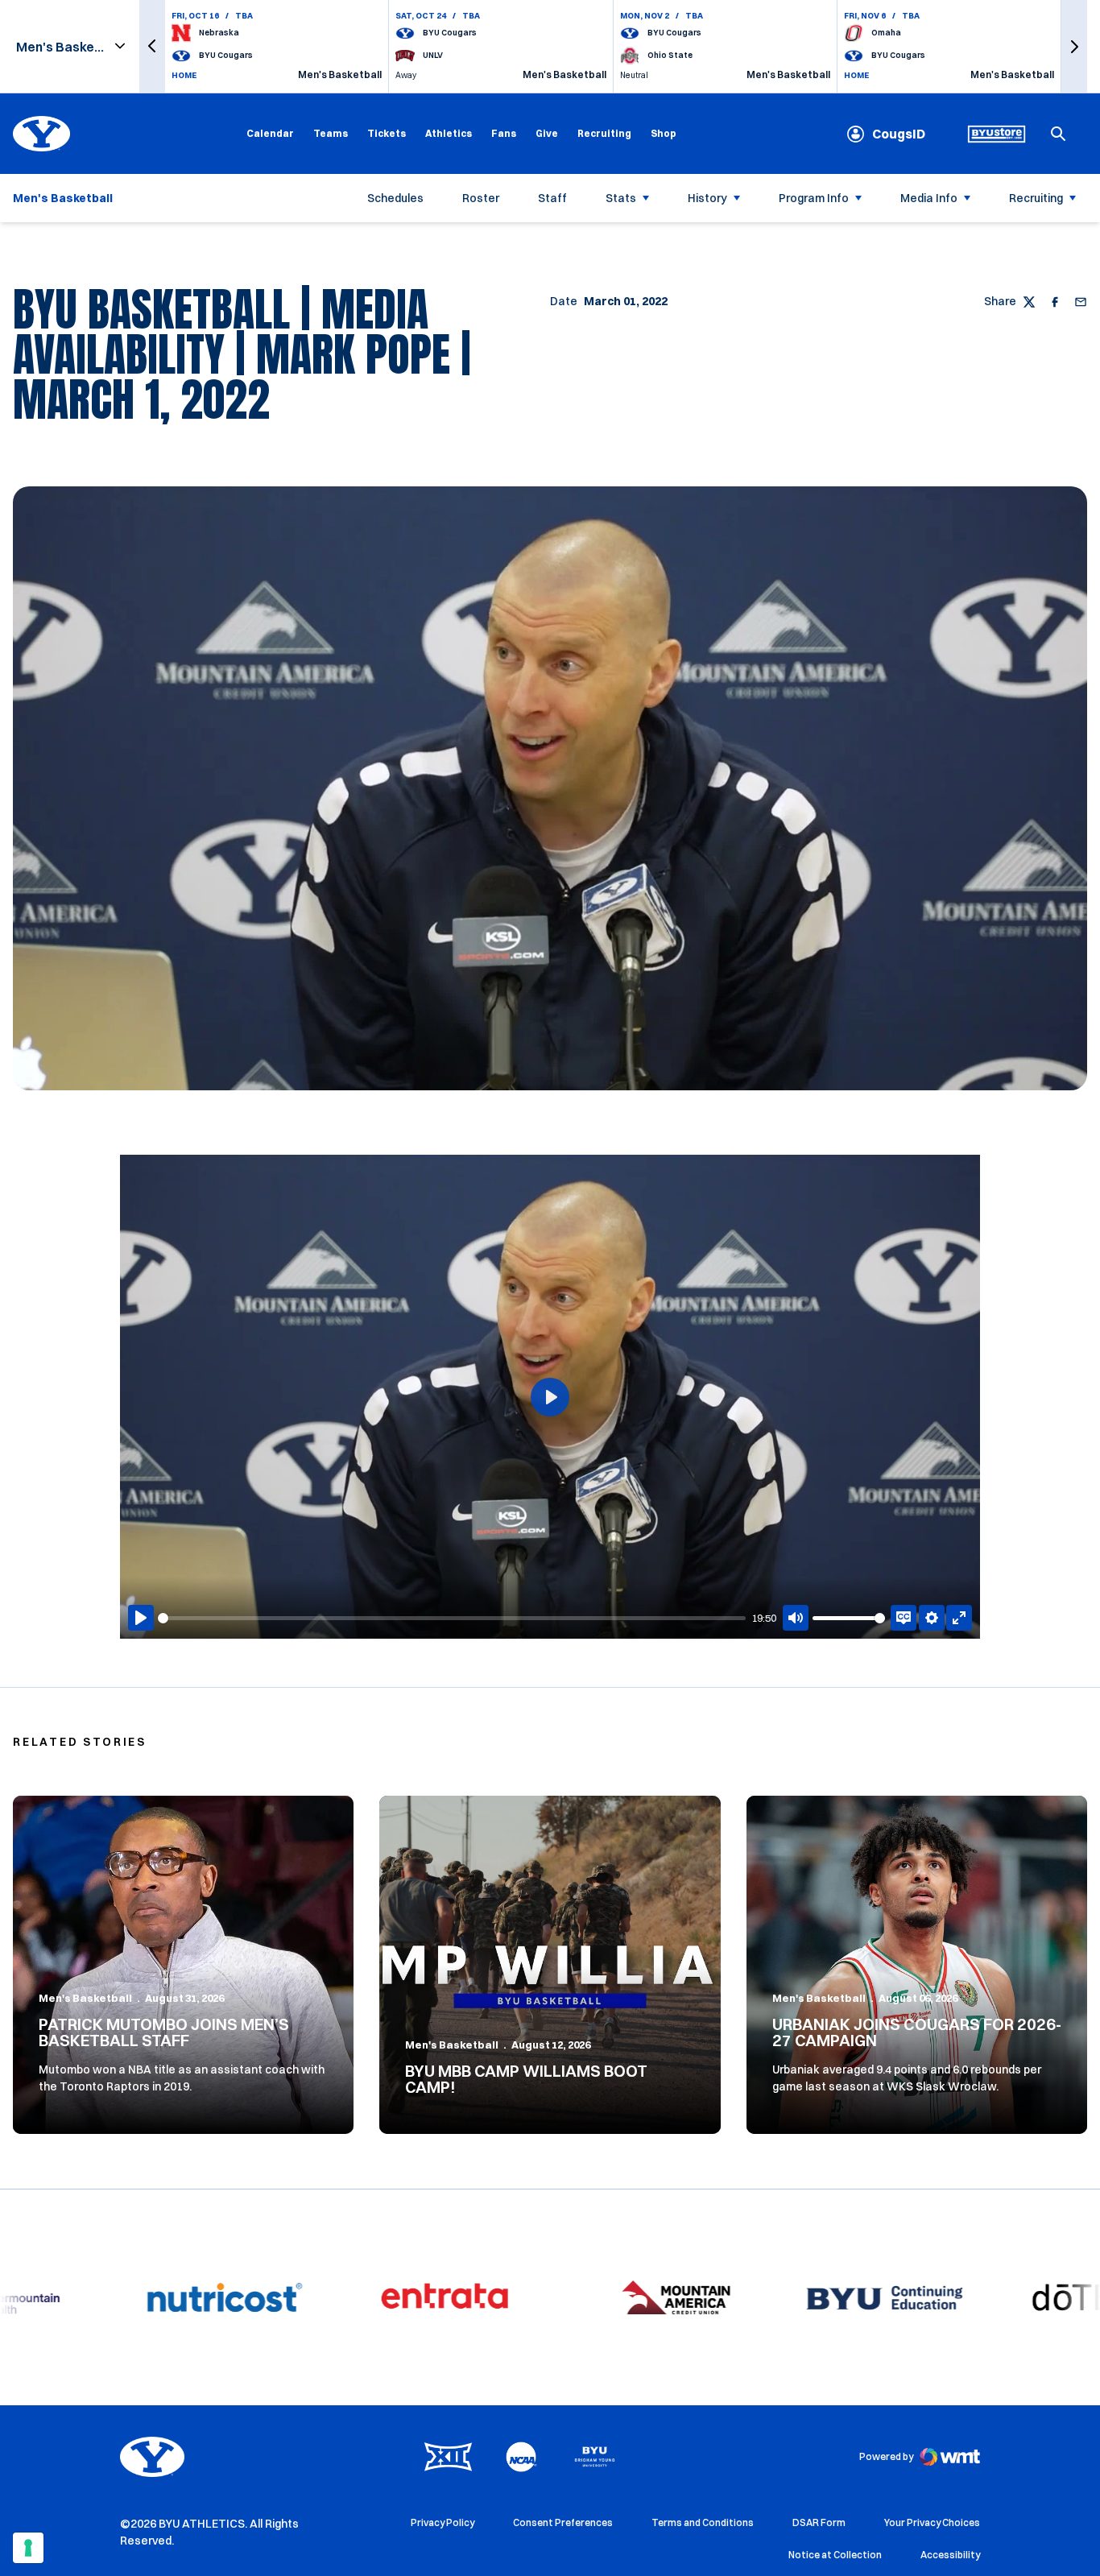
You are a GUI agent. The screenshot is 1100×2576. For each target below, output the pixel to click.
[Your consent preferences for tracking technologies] (28, 2548)
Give (547, 133)
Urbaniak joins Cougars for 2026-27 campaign (917, 2032)
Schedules (395, 198)
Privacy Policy (442, 2522)
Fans (504, 133)
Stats (621, 198)
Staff (552, 198)
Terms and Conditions (703, 2522)
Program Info (814, 198)
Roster (481, 198)
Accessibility (950, 2554)
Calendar (270, 133)
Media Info (929, 198)
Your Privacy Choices (932, 2522)
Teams (331, 133)
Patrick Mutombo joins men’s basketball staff (164, 2032)
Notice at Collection (835, 2555)
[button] (152, 46)
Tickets (387, 133)
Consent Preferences (563, 2522)
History (707, 198)
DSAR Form (819, 2522)
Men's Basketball (85, 1998)
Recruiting (604, 133)
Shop (664, 133)
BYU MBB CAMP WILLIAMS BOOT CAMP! (526, 2079)
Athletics (449, 133)
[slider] (452, 1618)
